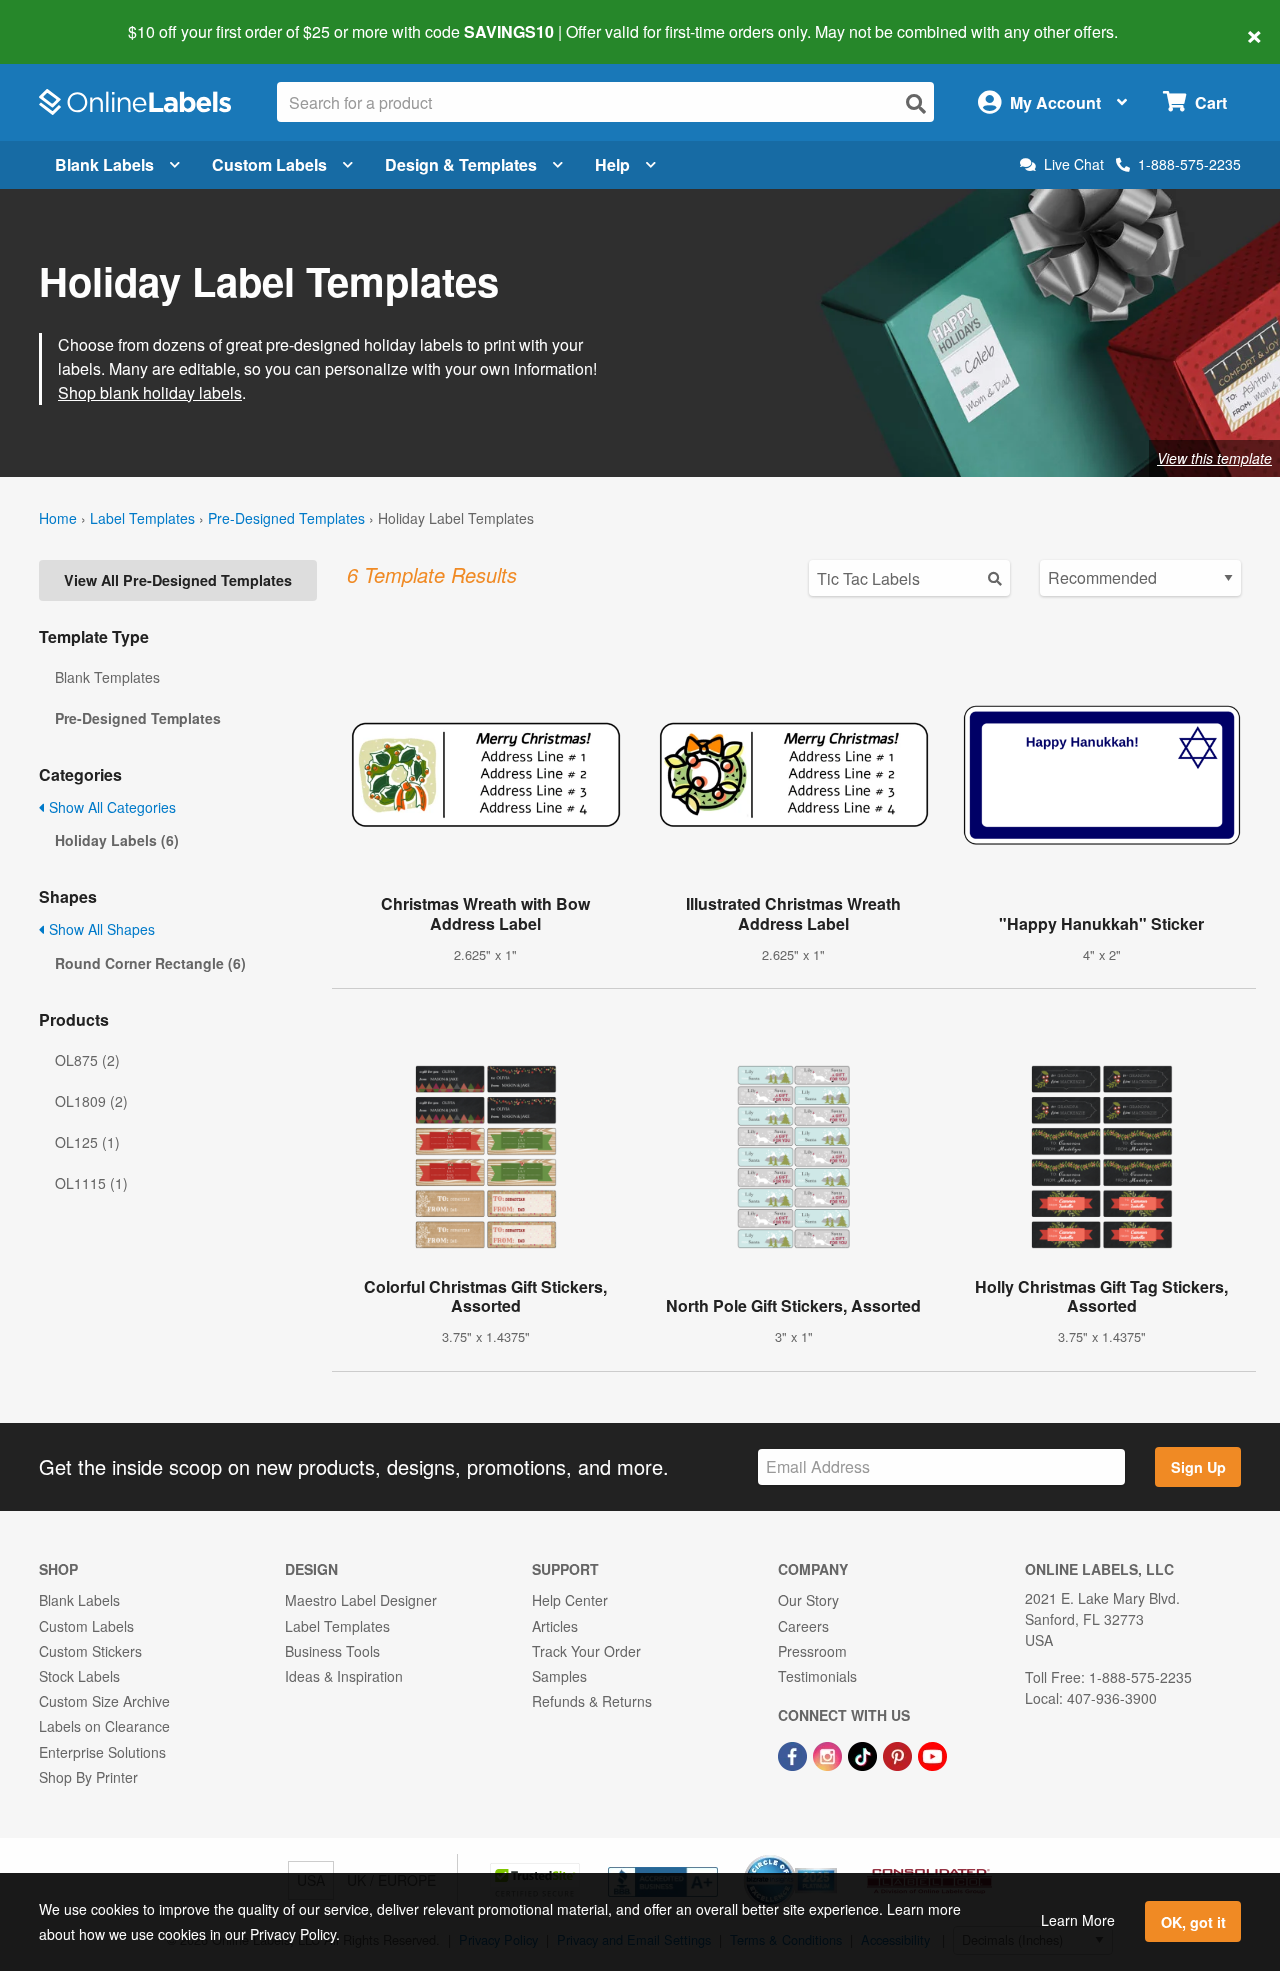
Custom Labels (269, 164)
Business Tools (332, 1651)
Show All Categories (110, 807)
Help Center (570, 1600)
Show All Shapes (100, 929)
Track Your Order (586, 1651)
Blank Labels (104, 164)
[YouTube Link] (932, 1754)
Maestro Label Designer (361, 1600)
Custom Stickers (90, 1651)
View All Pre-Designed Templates (178, 580)
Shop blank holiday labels (150, 392)
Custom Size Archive (104, 1701)
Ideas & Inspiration (344, 1676)
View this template (1214, 458)
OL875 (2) (87, 1060)
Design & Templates (461, 164)
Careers (803, 1626)
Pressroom (812, 1651)
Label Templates (142, 518)
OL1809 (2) (91, 1101)
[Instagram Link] (829, 1754)
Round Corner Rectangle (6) (150, 963)
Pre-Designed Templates (286, 518)
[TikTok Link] (864, 1754)
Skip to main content (72, 18)
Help (612, 164)
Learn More (1078, 1920)
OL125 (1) (87, 1142)
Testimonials (817, 1676)
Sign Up (1198, 1467)
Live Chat (1074, 164)
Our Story (808, 1600)
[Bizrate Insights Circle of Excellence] (830, 1857)
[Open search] (916, 103)
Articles (555, 1626)
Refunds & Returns (592, 1701)
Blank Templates (107, 677)
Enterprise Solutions (102, 1752)
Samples (559, 1676)
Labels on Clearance (104, 1726)
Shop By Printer (88, 1777)
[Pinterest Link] (899, 1754)
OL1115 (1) (91, 1183)
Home (58, 518)
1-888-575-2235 (1189, 164)
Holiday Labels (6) (117, 840)
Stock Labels (79, 1676)
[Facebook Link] (794, 1754)
